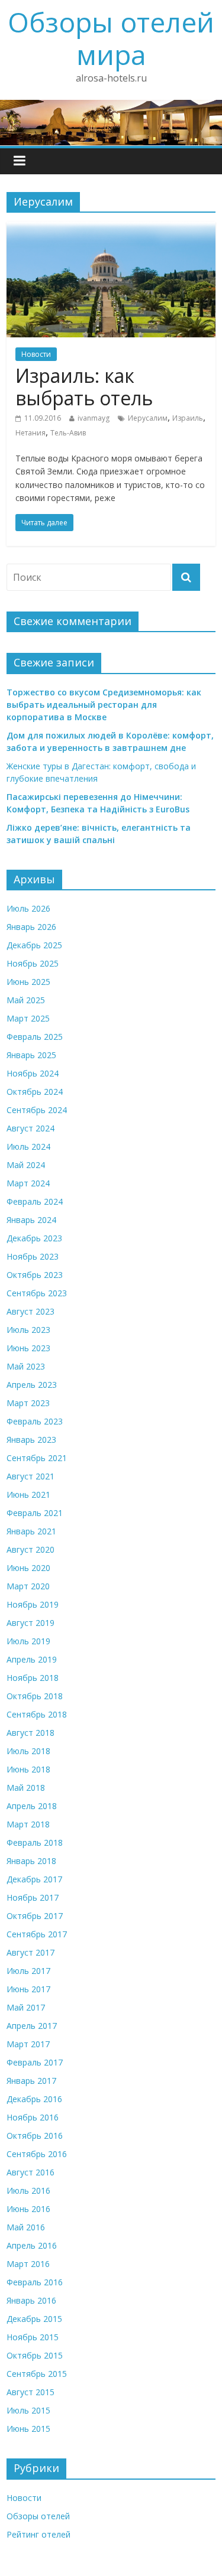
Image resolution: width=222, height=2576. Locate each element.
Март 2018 (28, 1824)
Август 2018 (30, 1733)
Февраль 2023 (35, 1421)
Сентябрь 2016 (37, 2154)
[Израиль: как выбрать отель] (111, 229)
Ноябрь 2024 (33, 1073)
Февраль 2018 (35, 1842)
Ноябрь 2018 (33, 1678)
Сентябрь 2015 (37, 2374)
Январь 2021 (31, 1531)
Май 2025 (26, 1000)
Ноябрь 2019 (33, 1604)
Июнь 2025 (28, 982)
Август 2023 (30, 1311)
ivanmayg (94, 418)
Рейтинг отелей (38, 2534)
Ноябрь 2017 (33, 1897)
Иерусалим (148, 418)
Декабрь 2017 (34, 1879)
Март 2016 (28, 2264)
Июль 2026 (28, 908)
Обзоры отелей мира (111, 38)
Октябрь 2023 (35, 1275)
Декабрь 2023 (34, 1238)
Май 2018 (26, 1788)
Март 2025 (28, 1018)
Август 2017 (30, 1952)
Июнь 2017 (28, 1989)
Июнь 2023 (28, 1348)
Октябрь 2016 (35, 2136)
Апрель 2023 (32, 1385)
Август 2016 (30, 2172)
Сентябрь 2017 (37, 1934)
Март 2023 (28, 1403)
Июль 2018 (28, 1751)
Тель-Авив (68, 433)
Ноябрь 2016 (33, 2117)
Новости (36, 354)
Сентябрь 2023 (37, 1293)
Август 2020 (30, 1549)
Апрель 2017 (32, 2026)
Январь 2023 (31, 1440)
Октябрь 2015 (35, 2355)
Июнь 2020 (28, 1568)
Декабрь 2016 (34, 2099)
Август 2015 (30, 2392)
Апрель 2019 (32, 1659)
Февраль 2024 (35, 1201)
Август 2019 (30, 1623)
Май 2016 (26, 2227)
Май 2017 (26, 2007)
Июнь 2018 (28, 1769)
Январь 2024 (31, 1220)
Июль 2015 (28, 2410)
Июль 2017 (28, 1971)
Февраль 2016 (35, 2282)
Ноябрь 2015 (33, 2337)
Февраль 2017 (35, 2062)
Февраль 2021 (35, 1513)
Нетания (30, 433)
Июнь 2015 (28, 2429)
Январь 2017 (31, 2081)
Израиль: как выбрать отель (84, 387)
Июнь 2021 (28, 1494)
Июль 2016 (28, 2190)
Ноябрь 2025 (33, 963)
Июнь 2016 (28, 2209)
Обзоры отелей (38, 2516)
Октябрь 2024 (35, 1092)
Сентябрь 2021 (37, 1458)
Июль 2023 (28, 1330)
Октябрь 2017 (35, 1916)
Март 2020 (28, 1586)
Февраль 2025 (35, 1037)
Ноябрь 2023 (33, 1256)
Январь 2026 (31, 927)
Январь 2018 (31, 1861)
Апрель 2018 (32, 1806)
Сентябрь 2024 (37, 1110)
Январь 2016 (31, 2300)
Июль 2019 (28, 1641)
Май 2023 (26, 1366)
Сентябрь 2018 (37, 1714)
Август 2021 (30, 1476)
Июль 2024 (28, 1146)
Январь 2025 (31, 1055)
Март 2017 (28, 2044)
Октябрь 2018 (35, 1696)
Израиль (188, 418)
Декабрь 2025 (34, 945)
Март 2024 (28, 1183)
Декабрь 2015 (34, 2319)
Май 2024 (26, 1165)
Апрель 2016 (32, 2245)
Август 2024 (30, 1128)
